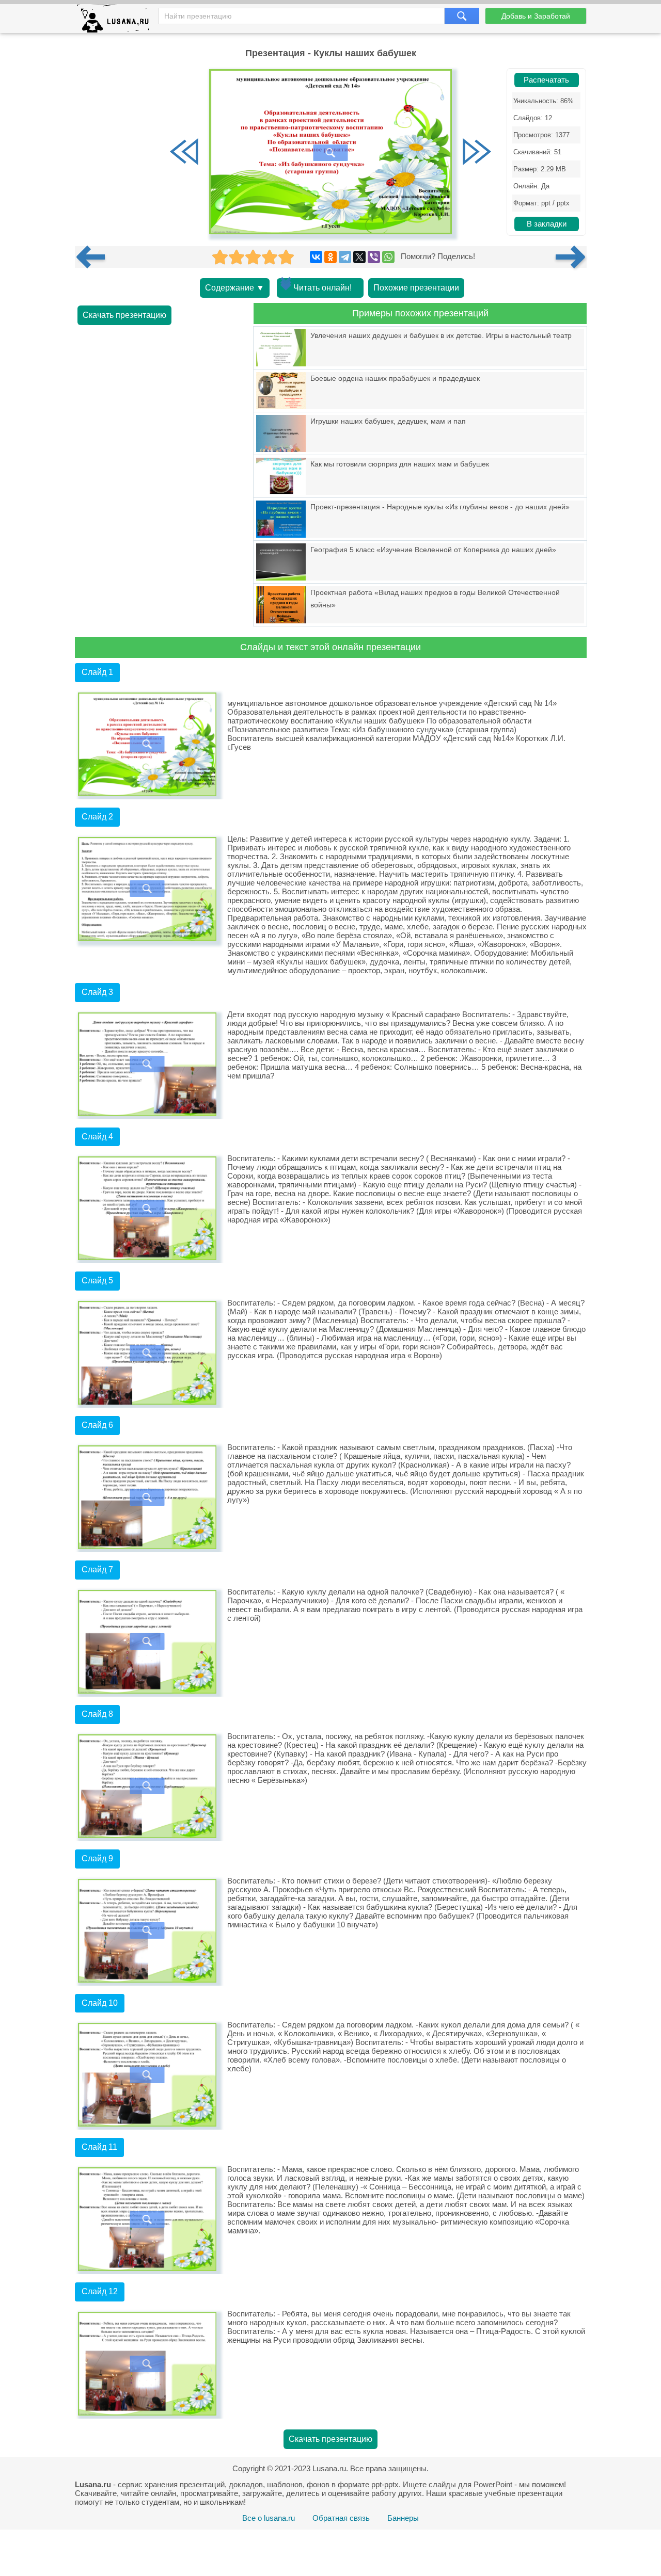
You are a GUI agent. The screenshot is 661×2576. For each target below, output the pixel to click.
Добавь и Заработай (536, 16)
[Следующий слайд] (477, 153)
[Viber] (374, 257)
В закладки (547, 224)
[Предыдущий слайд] (184, 153)
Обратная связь (341, 2518)
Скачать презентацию (124, 315)
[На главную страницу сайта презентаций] (117, 21)
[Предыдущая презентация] (95, 257)
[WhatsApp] (388, 257)
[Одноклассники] (330, 257)
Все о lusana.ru (269, 2518)
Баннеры (403, 2518)
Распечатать (546, 80)
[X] (359, 257)
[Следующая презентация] (571, 257)
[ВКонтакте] (316, 257)
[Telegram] (345, 257)
